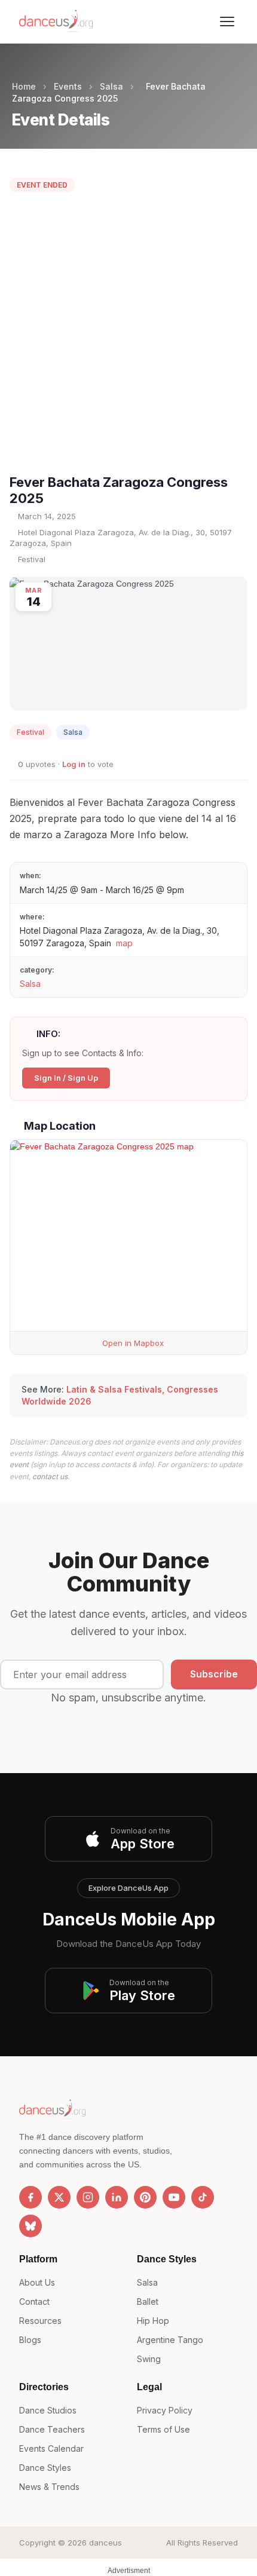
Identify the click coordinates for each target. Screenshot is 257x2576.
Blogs (30, 2340)
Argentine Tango (170, 2340)
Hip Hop (153, 2321)
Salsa (111, 86)
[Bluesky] (30, 2226)
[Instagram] (88, 2197)
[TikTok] (203, 2197)
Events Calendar (51, 2448)
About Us (37, 2282)
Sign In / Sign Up (66, 1078)
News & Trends (49, 2487)
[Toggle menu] (227, 22)
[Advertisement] (128, 336)
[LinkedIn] (117, 2197)
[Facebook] (30, 2197)
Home (24, 86)
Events (68, 86)
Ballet (148, 2301)
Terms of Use (163, 2429)
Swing (149, 2359)
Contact (34, 2301)
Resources (40, 2321)
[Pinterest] (145, 2197)
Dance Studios (48, 2410)
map (124, 943)
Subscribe (214, 1674)
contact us (50, 1476)
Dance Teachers (52, 2429)
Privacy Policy (165, 2410)
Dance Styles (45, 2468)
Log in (74, 764)
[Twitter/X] (59, 2197)
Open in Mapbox (132, 1343)
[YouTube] (174, 2197)
